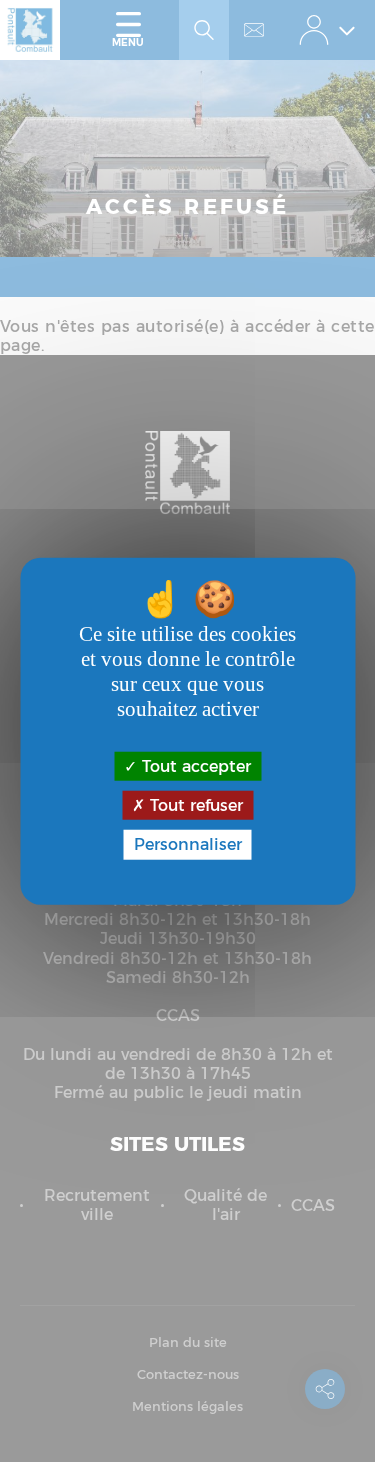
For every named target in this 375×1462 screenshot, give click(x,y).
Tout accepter (194, 766)
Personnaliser (188, 844)
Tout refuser (194, 805)
